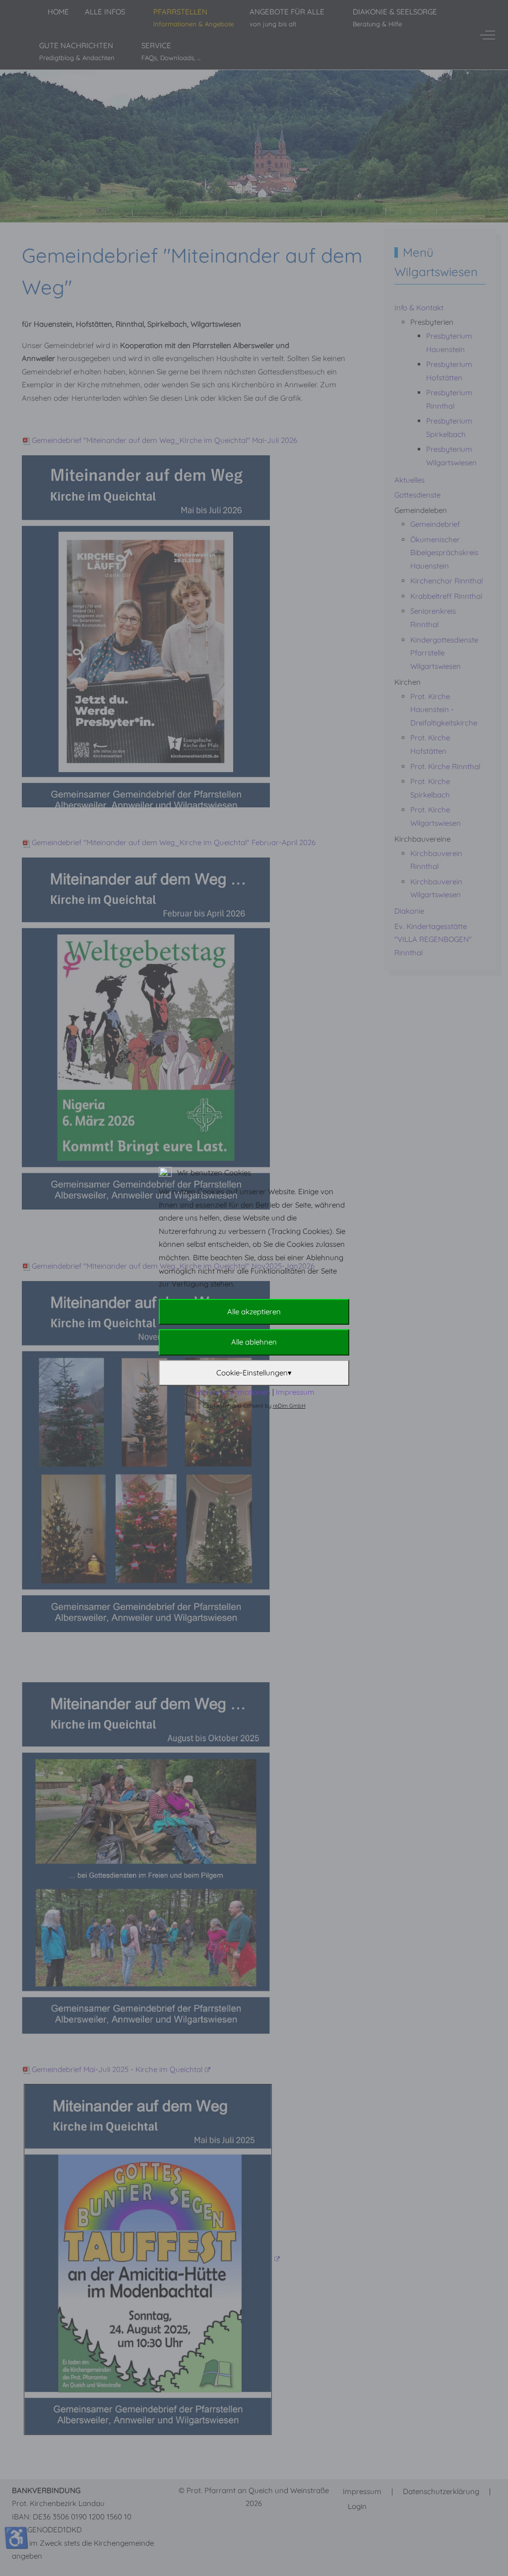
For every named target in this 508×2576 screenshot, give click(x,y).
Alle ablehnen (254, 1342)
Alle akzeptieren (254, 1312)
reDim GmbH (289, 1406)
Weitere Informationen (232, 1392)
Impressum (295, 1392)
